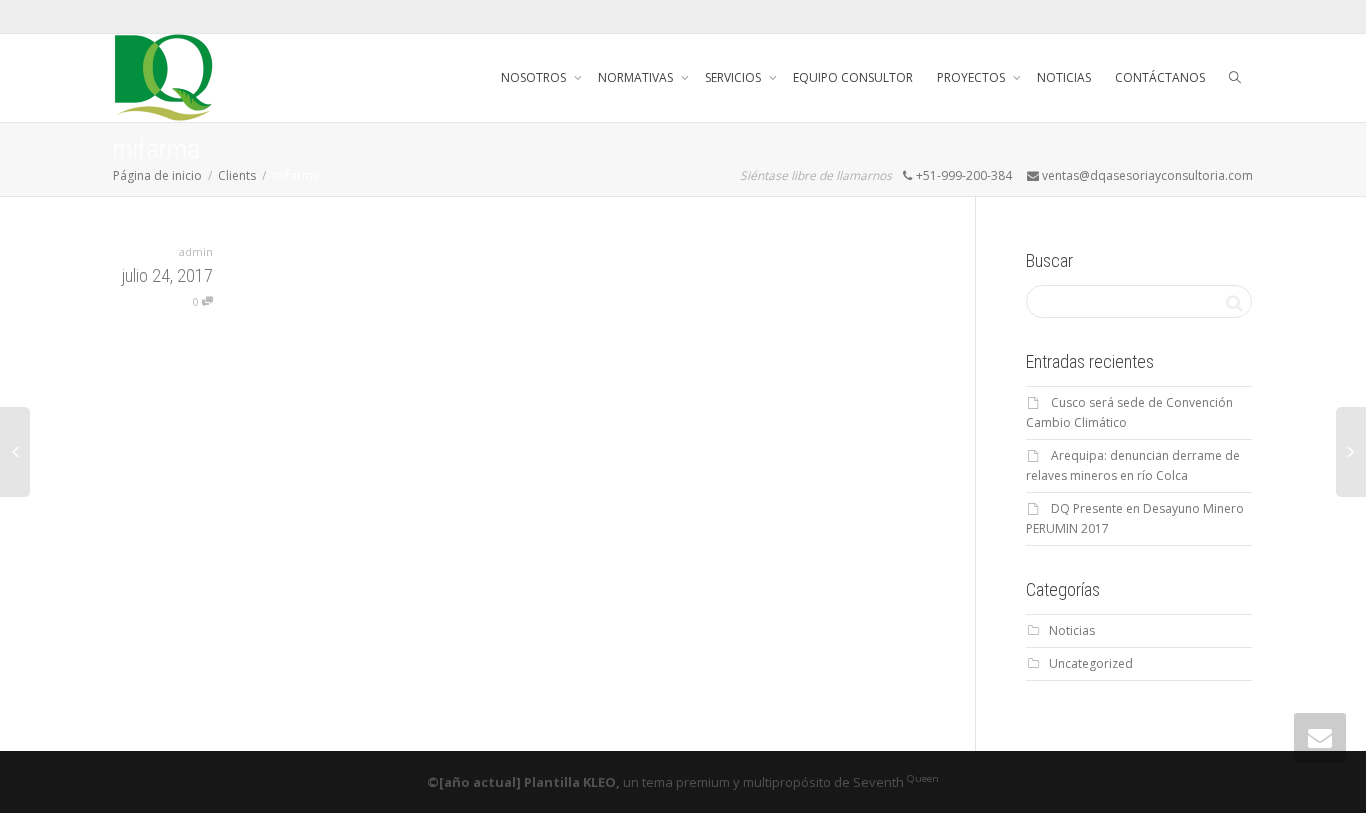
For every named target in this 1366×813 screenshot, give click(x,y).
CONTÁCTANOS (1160, 77)
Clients (237, 175)
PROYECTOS (972, 77)
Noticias (1072, 630)
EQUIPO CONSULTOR (853, 77)
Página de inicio (157, 175)
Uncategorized (1091, 663)
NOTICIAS (1064, 77)
